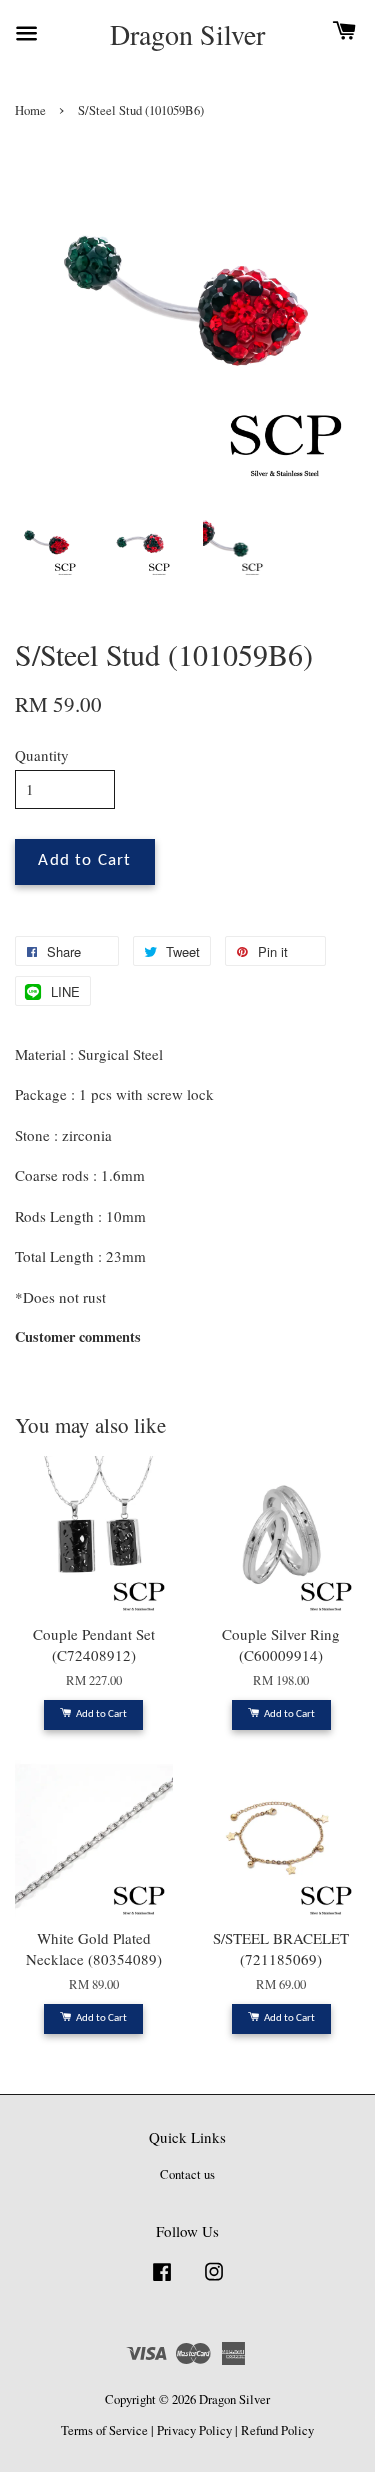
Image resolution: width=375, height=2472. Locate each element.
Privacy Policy (194, 2430)
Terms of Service (104, 2430)
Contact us (187, 2174)
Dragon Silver (187, 35)
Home (30, 110)
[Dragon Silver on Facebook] (162, 2281)
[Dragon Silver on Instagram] (214, 2281)
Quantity (42, 755)
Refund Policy (277, 2430)
